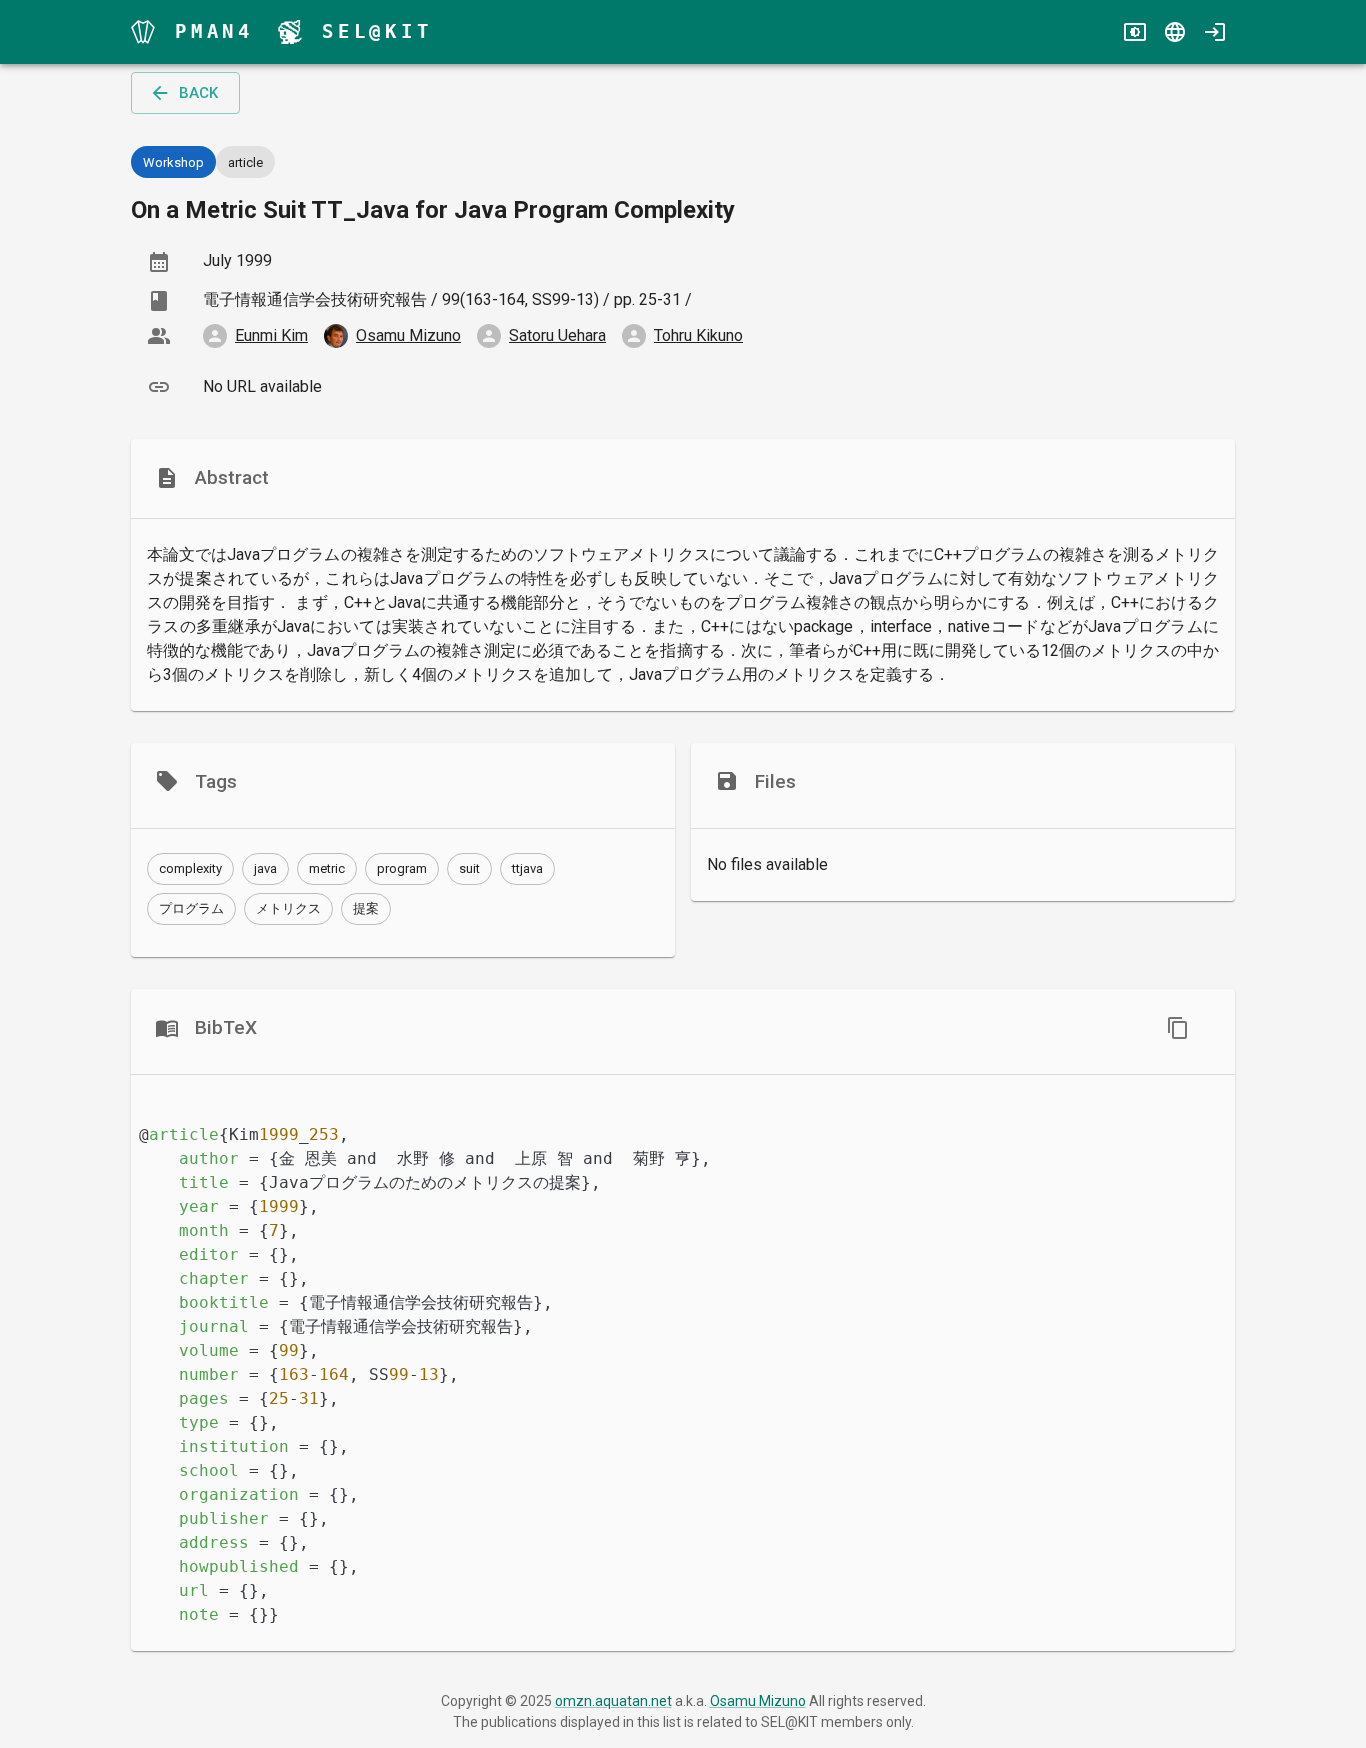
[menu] (143, 32)
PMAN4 (214, 31)
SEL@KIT (377, 31)
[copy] (1178, 1028)
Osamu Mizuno (758, 1701)
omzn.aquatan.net (613, 1701)
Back (198, 93)
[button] (190, 869)
